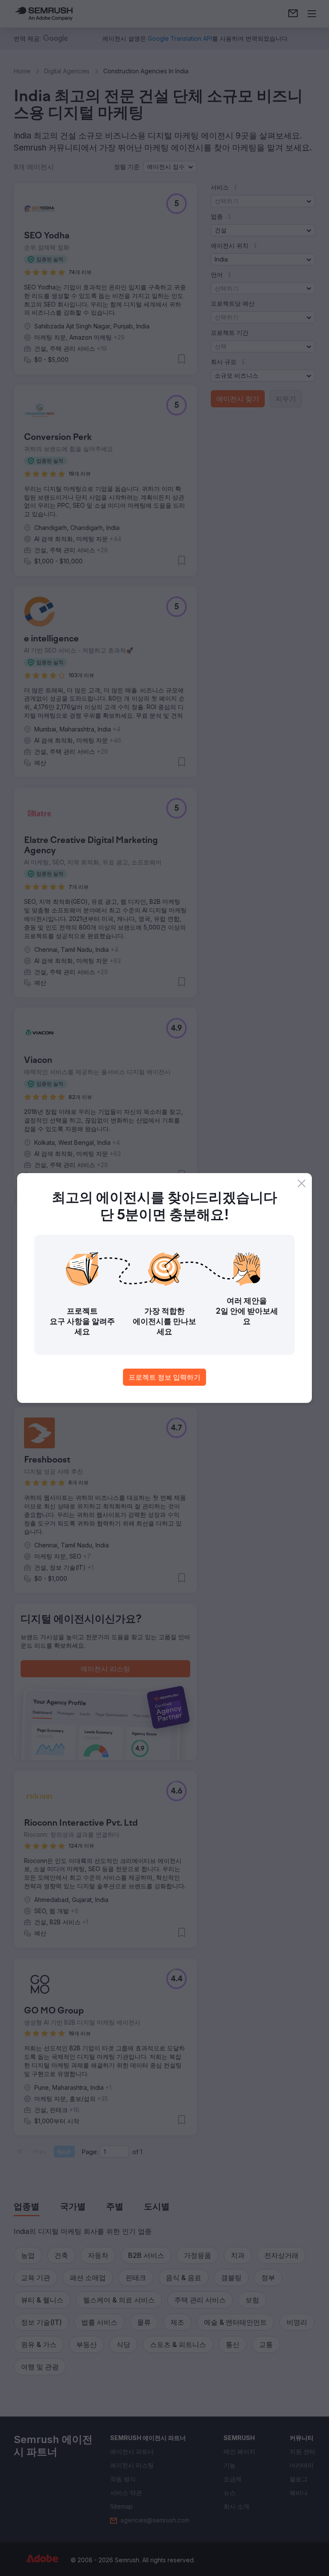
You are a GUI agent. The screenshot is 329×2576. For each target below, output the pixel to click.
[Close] (302, 1183)
